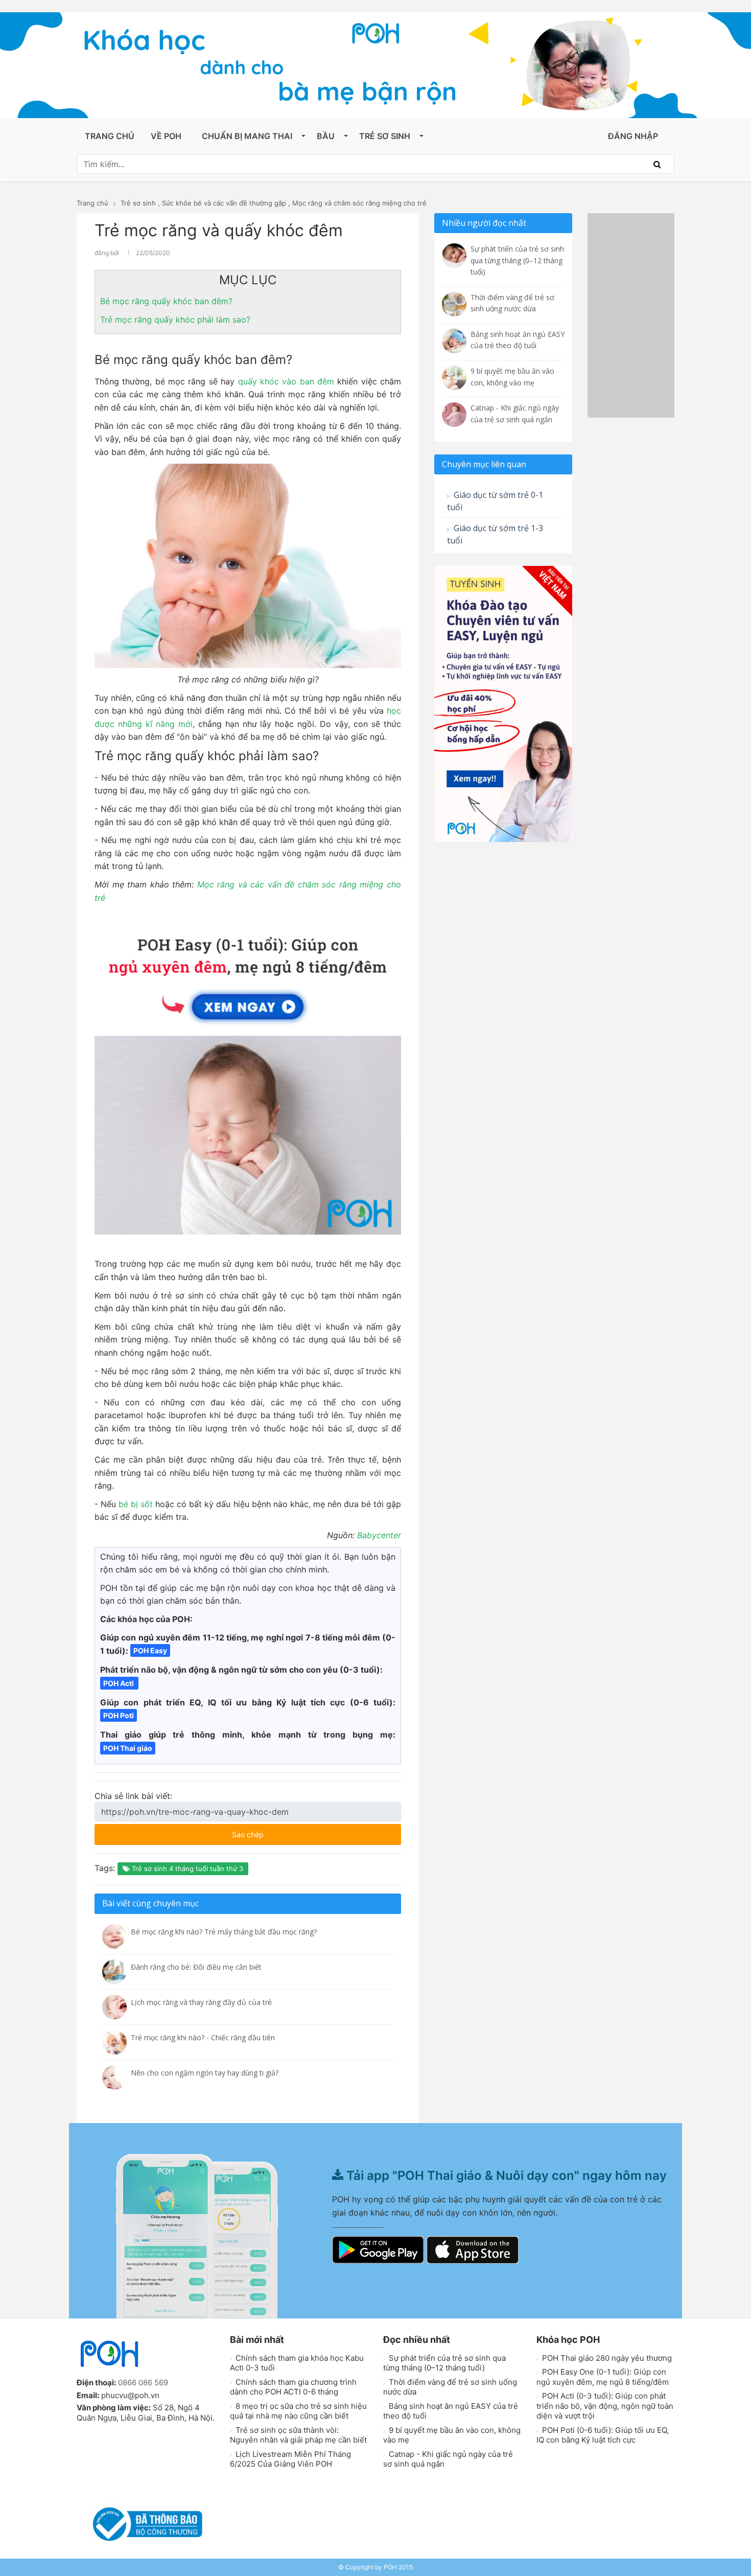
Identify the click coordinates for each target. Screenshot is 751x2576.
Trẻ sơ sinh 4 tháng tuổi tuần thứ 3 (186, 1868)
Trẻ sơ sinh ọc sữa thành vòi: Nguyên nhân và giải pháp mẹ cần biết (298, 2435)
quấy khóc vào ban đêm (286, 381)
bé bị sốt (136, 1504)
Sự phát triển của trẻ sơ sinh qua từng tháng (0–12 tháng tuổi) (444, 2363)
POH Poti (119, 1715)
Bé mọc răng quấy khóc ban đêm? (166, 301)
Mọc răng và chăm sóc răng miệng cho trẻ (359, 203)
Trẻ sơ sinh (385, 136)
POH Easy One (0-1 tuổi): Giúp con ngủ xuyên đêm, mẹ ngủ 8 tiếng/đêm (603, 2377)
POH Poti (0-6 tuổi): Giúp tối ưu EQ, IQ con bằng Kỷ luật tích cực (603, 2435)
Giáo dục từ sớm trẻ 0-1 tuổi (495, 501)
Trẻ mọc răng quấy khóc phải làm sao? (175, 320)
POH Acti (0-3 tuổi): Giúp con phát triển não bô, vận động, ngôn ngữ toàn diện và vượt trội (605, 2406)
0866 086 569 (143, 2383)
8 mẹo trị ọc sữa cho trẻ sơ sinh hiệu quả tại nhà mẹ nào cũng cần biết (298, 2411)
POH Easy (150, 1650)
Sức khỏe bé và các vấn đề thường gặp (224, 203)
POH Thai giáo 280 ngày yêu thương (606, 2358)
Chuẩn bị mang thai (247, 136)
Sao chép (278, 1831)
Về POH (166, 136)
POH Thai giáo (128, 1748)
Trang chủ (110, 136)
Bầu (326, 136)
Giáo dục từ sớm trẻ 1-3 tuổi (495, 534)
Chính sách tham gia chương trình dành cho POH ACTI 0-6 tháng (293, 2387)
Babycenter (379, 1535)
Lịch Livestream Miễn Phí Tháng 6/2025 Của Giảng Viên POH (290, 2459)
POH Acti (119, 1683)
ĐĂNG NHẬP (633, 136)
